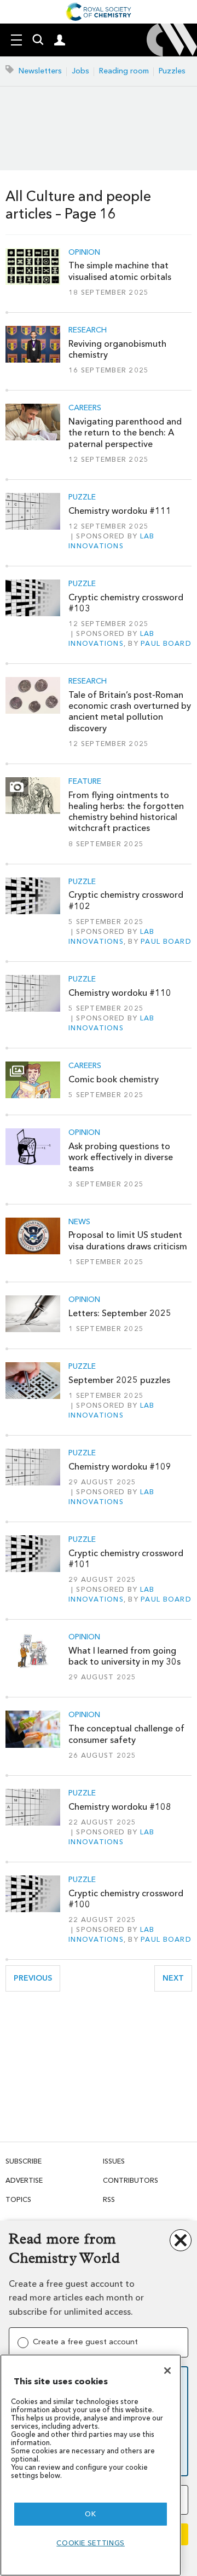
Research (88, 330)
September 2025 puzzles (119, 1380)
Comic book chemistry (114, 1079)
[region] (91, 2465)
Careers (85, 408)
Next (177, 1978)
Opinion (84, 253)
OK (90, 2514)
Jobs (80, 71)
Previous (37, 1978)
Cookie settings (91, 2543)
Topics (18, 2199)
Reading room (124, 71)
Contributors (131, 2180)
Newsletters (40, 71)
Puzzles (172, 71)
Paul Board (166, 643)
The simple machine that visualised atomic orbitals (120, 271)
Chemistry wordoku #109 (120, 1467)
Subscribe (24, 2161)
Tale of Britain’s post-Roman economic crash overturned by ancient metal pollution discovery (130, 712)
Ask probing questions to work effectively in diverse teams (121, 1157)
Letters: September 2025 (120, 1313)
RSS (109, 2199)
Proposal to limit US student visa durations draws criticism (128, 1240)
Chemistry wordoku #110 (120, 993)
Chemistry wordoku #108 (120, 1807)
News (79, 1222)
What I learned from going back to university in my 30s (124, 1656)
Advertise (24, 2180)
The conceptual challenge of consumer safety (126, 1734)
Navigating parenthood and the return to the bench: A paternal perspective (125, 433)
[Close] (167, 2371)
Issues (114, 2161)
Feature (85, 782)
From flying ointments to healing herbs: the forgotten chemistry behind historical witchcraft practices (126, 812)
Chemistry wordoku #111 (120, 511)
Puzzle (82, 497)
